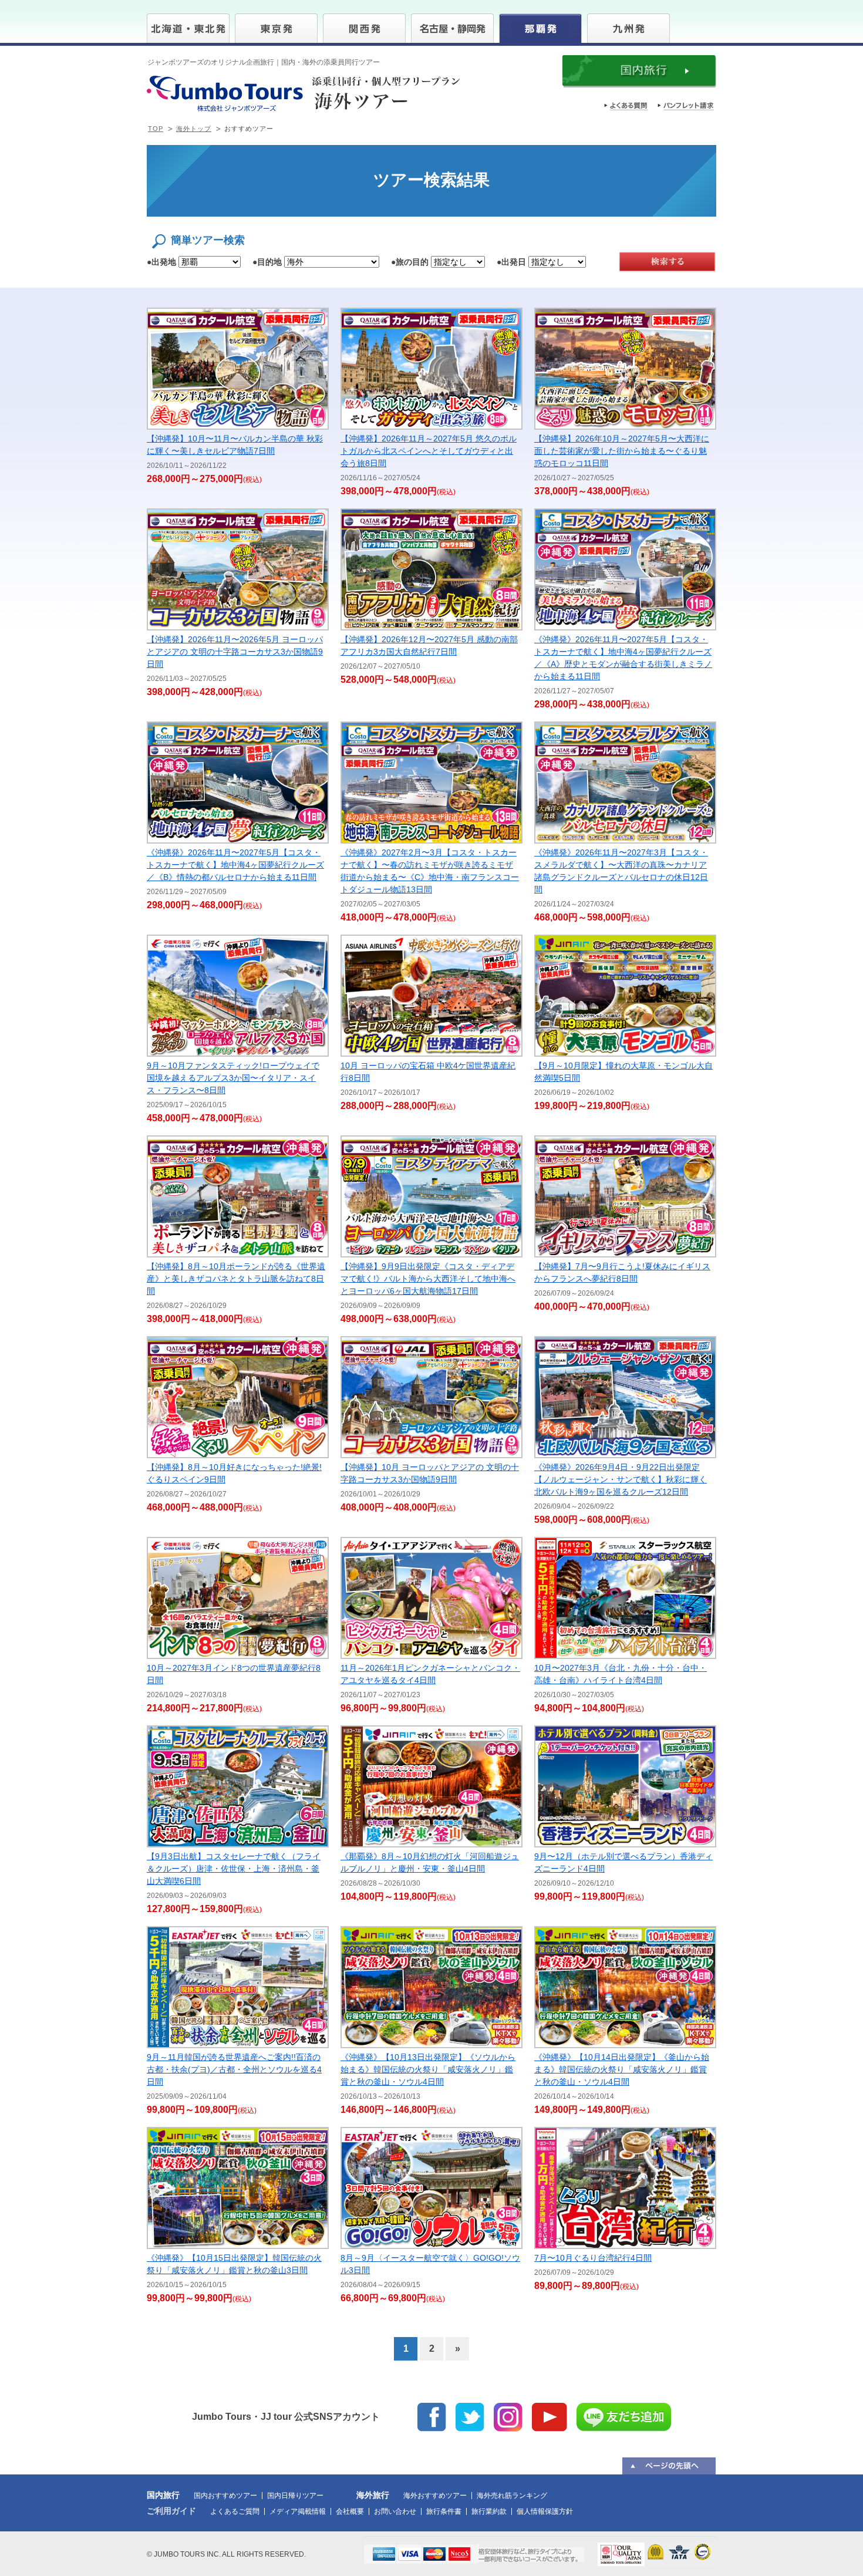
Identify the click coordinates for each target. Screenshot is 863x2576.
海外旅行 (373, 2495)
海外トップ (194, 129)
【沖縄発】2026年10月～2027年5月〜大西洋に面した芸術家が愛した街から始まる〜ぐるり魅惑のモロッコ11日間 (622, 451)
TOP (156, 129)
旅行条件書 (444, 2511)
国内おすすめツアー (225, 2496)
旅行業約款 (489, 2511)
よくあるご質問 (235, 2511)
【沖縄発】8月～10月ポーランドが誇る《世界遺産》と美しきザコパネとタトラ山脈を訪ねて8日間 (236, 1279)
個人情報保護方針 (545, 2511)
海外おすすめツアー (435, 2496)
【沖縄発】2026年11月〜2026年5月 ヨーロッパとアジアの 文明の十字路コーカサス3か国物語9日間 (235, 652)
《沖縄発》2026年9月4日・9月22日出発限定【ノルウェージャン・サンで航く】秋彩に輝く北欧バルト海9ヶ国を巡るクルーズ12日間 (621, 1479)
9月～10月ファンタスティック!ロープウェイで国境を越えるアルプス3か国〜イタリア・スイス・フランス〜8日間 (233, 1078)
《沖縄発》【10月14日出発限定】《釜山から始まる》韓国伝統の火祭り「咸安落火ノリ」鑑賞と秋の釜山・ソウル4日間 (622, 2069)
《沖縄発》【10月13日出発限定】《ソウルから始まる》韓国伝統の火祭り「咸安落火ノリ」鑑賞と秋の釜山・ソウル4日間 (428, 2069)
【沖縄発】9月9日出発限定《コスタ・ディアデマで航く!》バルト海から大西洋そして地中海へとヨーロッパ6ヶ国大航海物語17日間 (428, 1279)
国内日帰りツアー (295, 2496)
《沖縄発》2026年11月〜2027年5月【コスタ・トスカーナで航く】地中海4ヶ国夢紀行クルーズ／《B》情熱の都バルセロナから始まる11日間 (235, 865)
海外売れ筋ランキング (512, 2496)
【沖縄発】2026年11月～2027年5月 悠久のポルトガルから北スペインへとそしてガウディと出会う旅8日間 (429, 451)
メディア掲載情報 (298, 2511)
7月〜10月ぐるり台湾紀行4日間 (593, 2258)
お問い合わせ (395, 2511)
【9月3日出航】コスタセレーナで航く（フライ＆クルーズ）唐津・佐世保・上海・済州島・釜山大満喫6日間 (234, 1869)
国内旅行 (163, 2495)
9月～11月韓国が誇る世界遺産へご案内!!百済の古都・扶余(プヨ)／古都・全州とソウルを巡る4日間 (234, 2069)
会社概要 (350, 2511)
